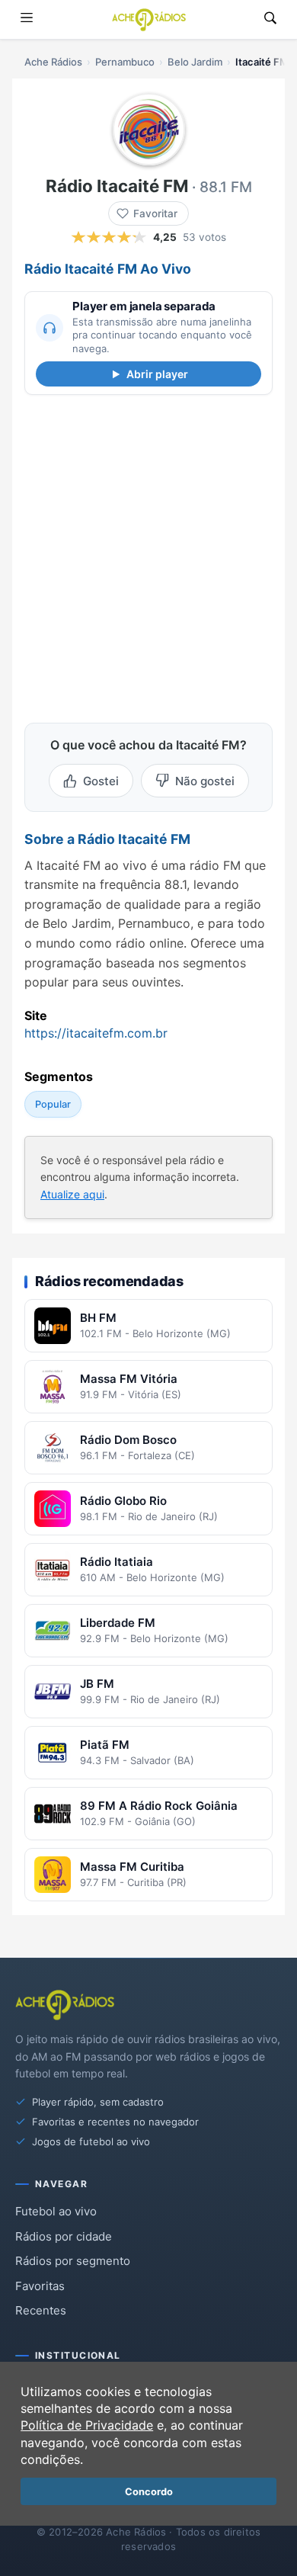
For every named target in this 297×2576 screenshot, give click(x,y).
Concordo (149, 2492)
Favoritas (40, 2286)
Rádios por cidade (64, 2236)
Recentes (41, 2310)
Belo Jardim (195, 62)
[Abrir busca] (270, 19)
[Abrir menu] (27, 19)
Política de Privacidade (87, 2425)
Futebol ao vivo (56, 2211)
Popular (53, 1104)
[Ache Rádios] (149, 20)
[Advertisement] (148, 556)
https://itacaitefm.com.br (96, 1033)
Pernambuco (125, 62)
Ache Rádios (53, 62)
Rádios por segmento (73, 2261)
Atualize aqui (72, 1194)
